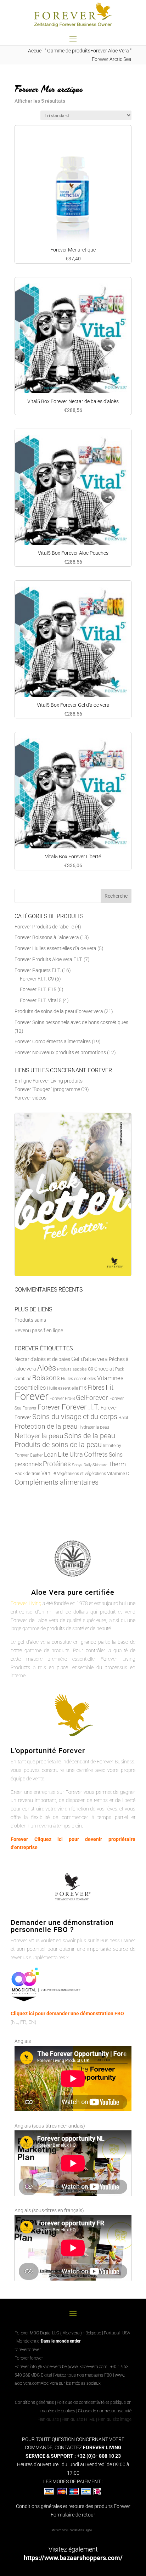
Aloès (47, 1368)
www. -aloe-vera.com (88, 2367)
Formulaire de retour (73, 2515)
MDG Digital (41, 2375)
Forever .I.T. (81, 1407)
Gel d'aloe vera (89, 1359)
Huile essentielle (63, 1388)
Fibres (96, 1387)
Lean (50, 1454)
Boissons (46, 1378)
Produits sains (30, 1320)
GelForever (93, 1398)
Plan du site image (115, 2419)
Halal (123, 1418)
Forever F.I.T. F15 (38, 989)
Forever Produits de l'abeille (44, 927)
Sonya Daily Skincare (90, 1465)
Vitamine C (118, 1473)
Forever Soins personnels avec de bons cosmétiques (71, 1022)
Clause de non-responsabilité (105, 2411)
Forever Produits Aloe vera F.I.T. (49, 959)
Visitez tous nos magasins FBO (83, 2375)
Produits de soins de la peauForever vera (59, 1011)
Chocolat (104, 1369)
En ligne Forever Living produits (49, 1081)
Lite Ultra (70, 1454)
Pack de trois (27, 1473)
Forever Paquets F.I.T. (38, 970)
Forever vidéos (30, 1098)
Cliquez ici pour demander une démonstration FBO (67, 2013)
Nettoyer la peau (39, 1436)
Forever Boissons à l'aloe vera (47, 937)
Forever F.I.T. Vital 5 (41, 1000)
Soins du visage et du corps (75, 1417)
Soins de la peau (90, 1436)
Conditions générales (34, 2402)
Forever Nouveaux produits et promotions (60, 1052)
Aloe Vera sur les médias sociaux (71, 2383)
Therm (117, 1464)
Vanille (49, 1473)
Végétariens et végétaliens (82, 1474)
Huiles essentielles (78, 1379)
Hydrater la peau (94, 1427)
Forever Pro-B (62, 1399)
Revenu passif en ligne (39, 1331)
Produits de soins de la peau (58, 1445)
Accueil (36, 51)
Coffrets (96, 1454)
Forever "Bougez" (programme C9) (52, 1089)
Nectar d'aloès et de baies (42, 1359)
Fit (109, 1387)
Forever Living (26, 1603)
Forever (32, 1396)
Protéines (57, 1464)
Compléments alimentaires (57, 1482)
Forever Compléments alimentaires (53, 1041)
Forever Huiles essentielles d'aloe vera (55, 948)
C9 (91, 1369)
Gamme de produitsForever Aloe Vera (88, 51)
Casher (36, 1455)
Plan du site (48, 2419)
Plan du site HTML (78, 2419)
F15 (83, 1388)
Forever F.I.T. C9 (37, 979)
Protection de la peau (46, 1426)
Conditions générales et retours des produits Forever (73, 2506)
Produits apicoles (72, 1369)
